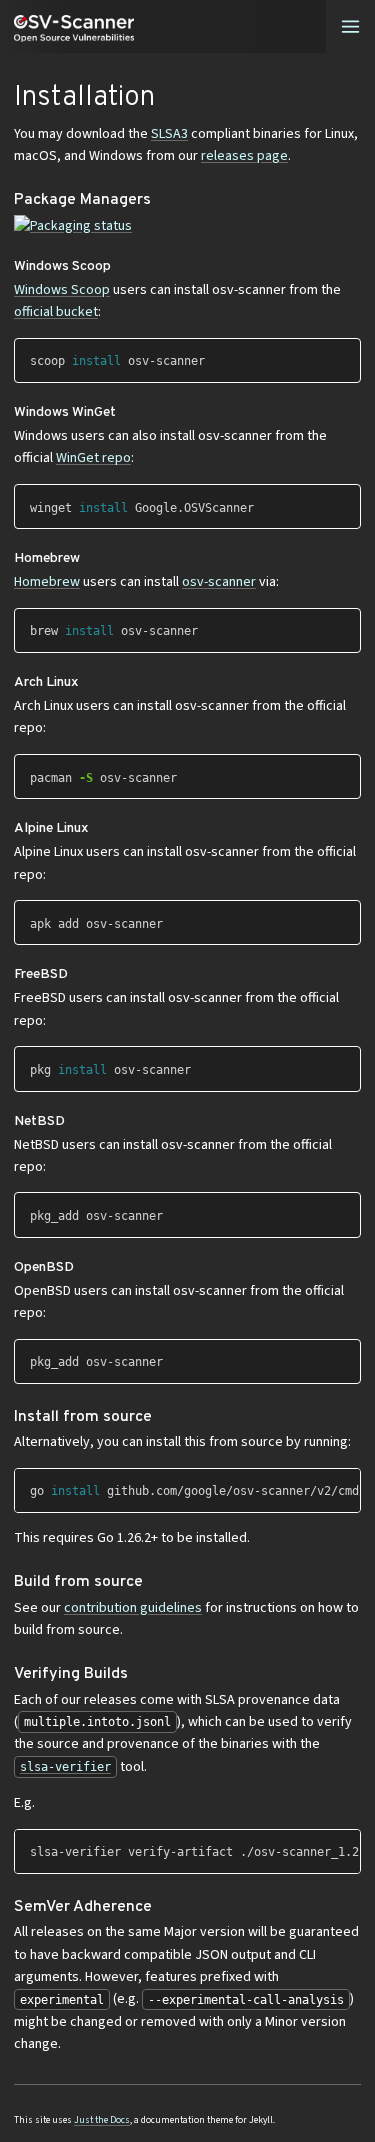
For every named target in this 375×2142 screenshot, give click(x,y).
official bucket (56, 312)
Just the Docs (102, 2120)
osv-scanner (219, 582)
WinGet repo (93, 458)
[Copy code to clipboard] (346, 356)
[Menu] (350, 26)
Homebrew (47, 582)
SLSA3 (169, 134)
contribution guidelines (133, 1608)
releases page (244, 156)
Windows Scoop (62, 290)
